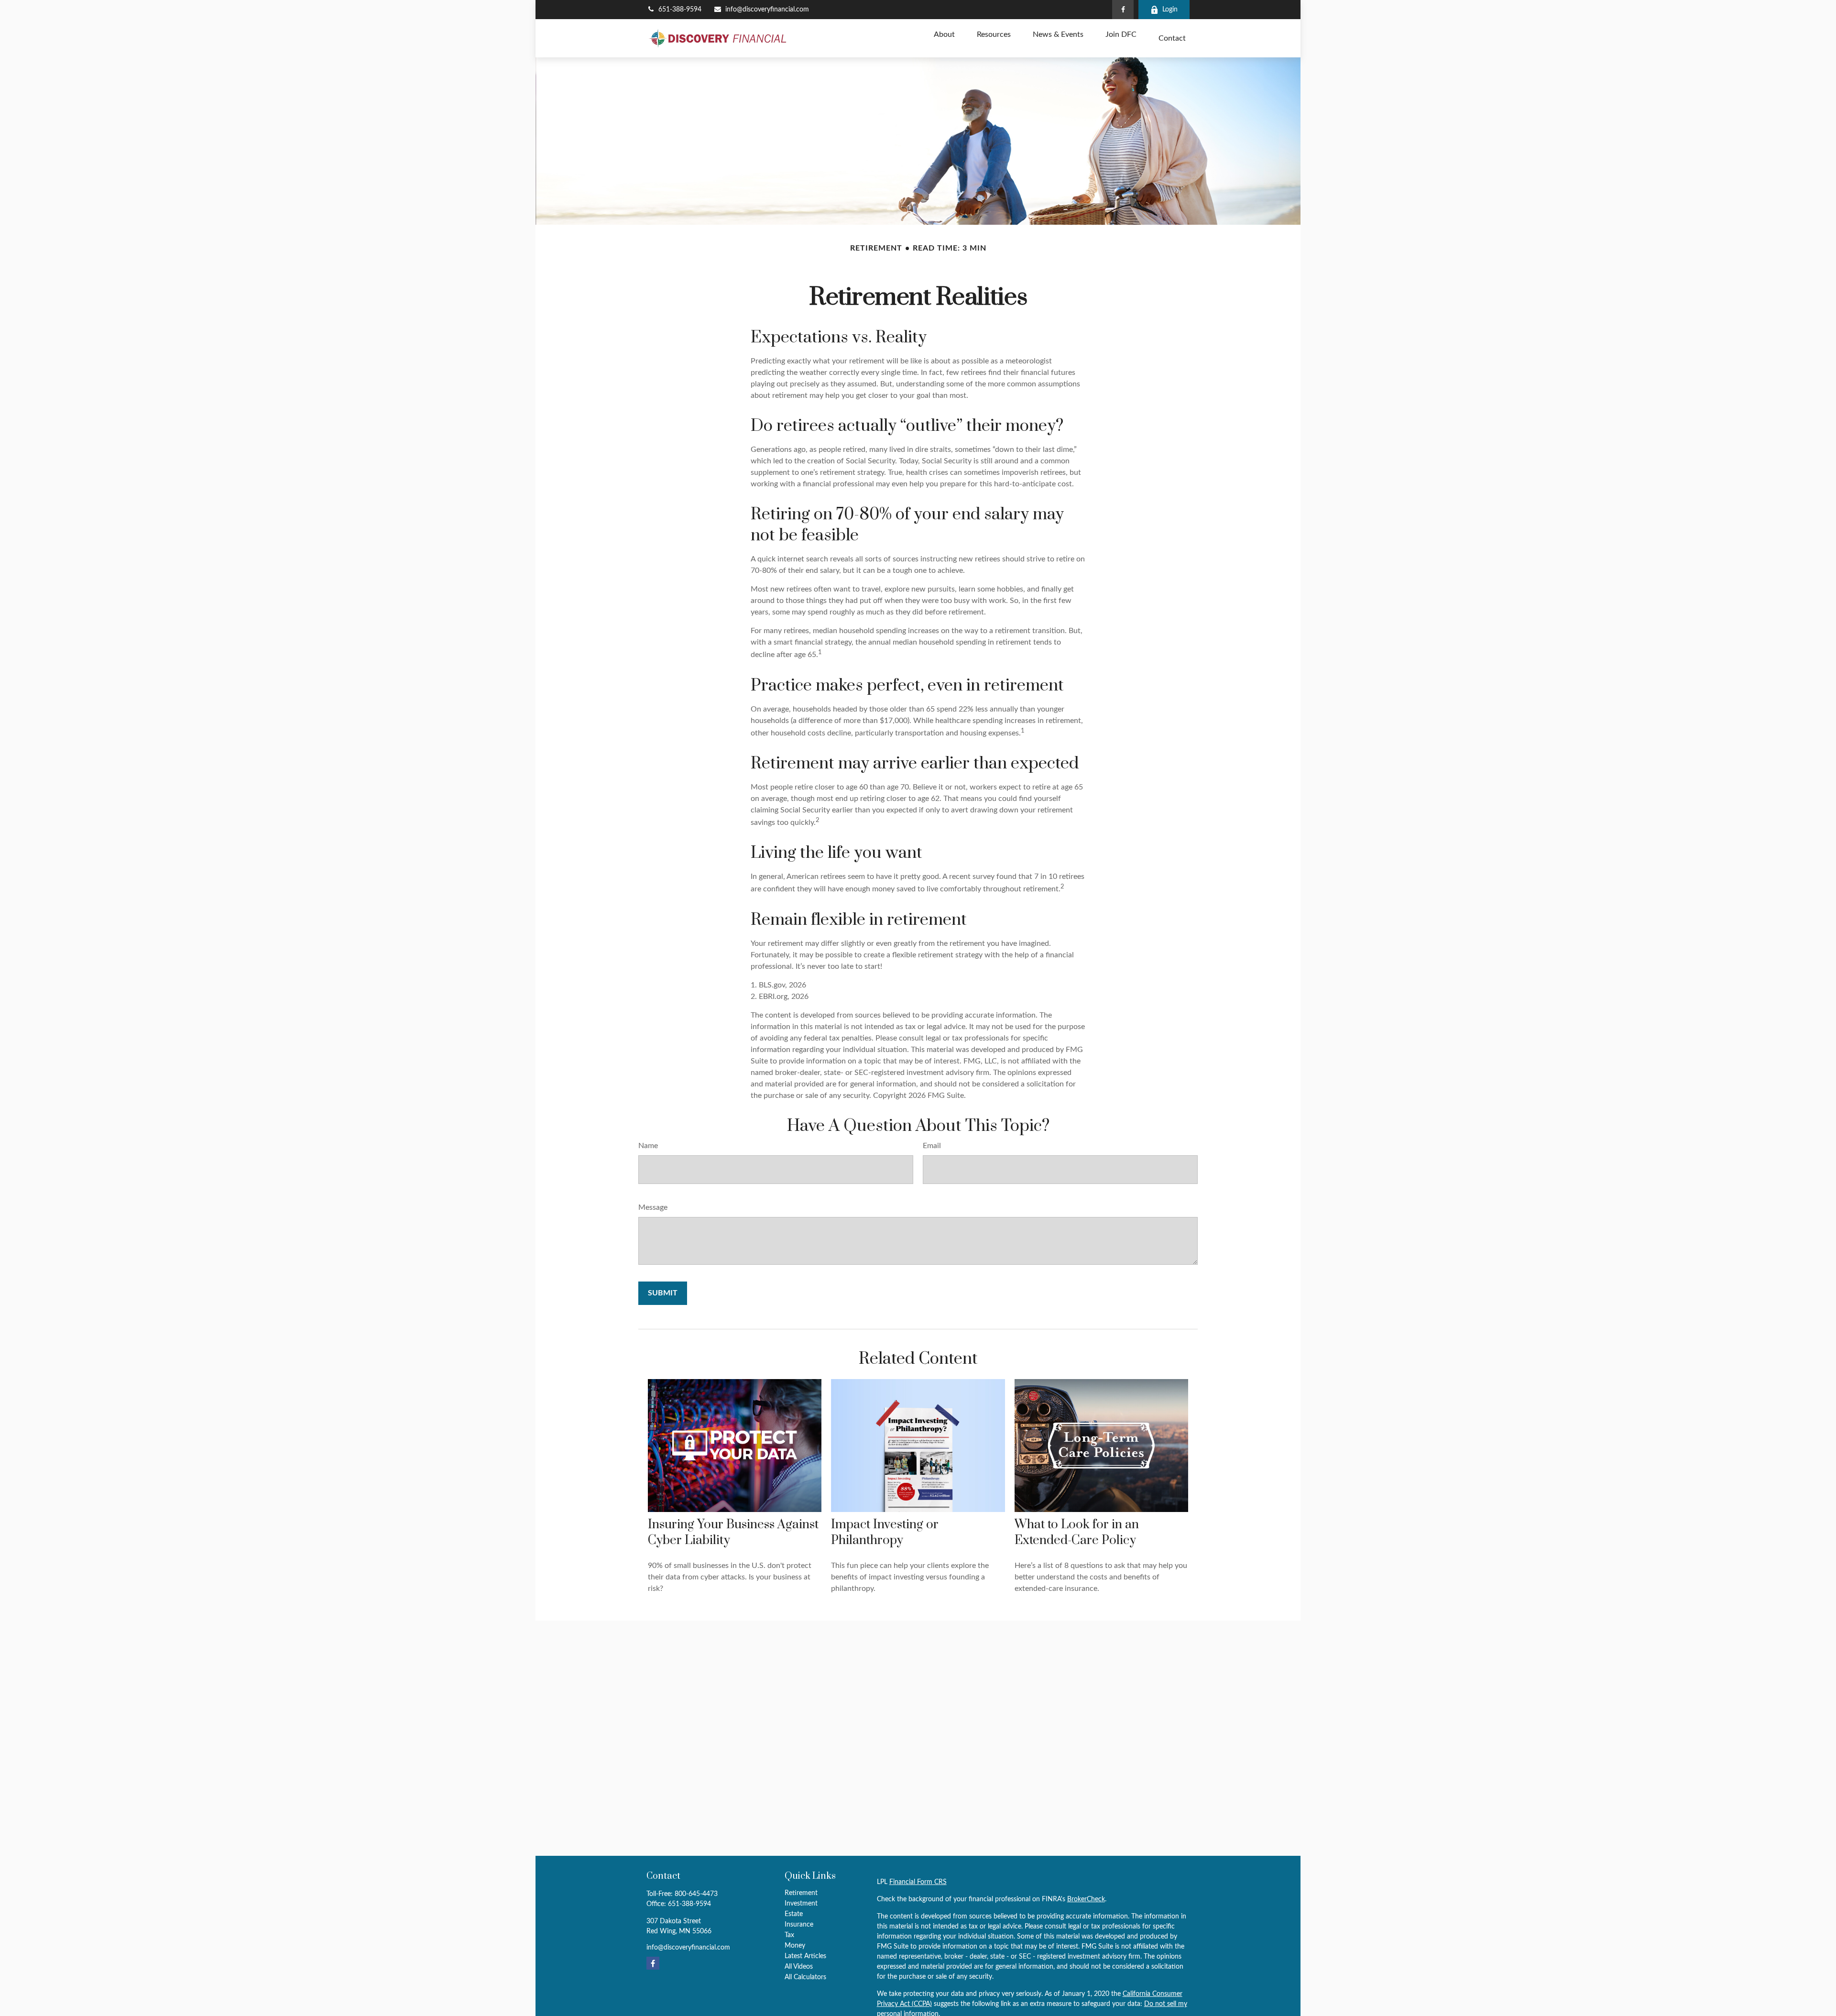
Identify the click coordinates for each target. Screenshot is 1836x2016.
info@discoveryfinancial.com (767, 10)
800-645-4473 (696, 1894)
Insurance (799, 1925)
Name (648, 1146)
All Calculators (805, 1977)
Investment (801, 1904)
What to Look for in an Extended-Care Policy (1077, 1533)
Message (653, 1207)
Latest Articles (805, 1956)
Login (1170, 10)
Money (795, 1946)
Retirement (801, 1893)
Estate (794, 1914)
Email (932, 1146)
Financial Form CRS (918, 1882)
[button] (944, 35)
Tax (789, 1935)
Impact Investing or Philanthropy (885, 1533)
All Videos (799, 1967)
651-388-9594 (680, 10)
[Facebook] (1123, 10)
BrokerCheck (1086, 1899)
